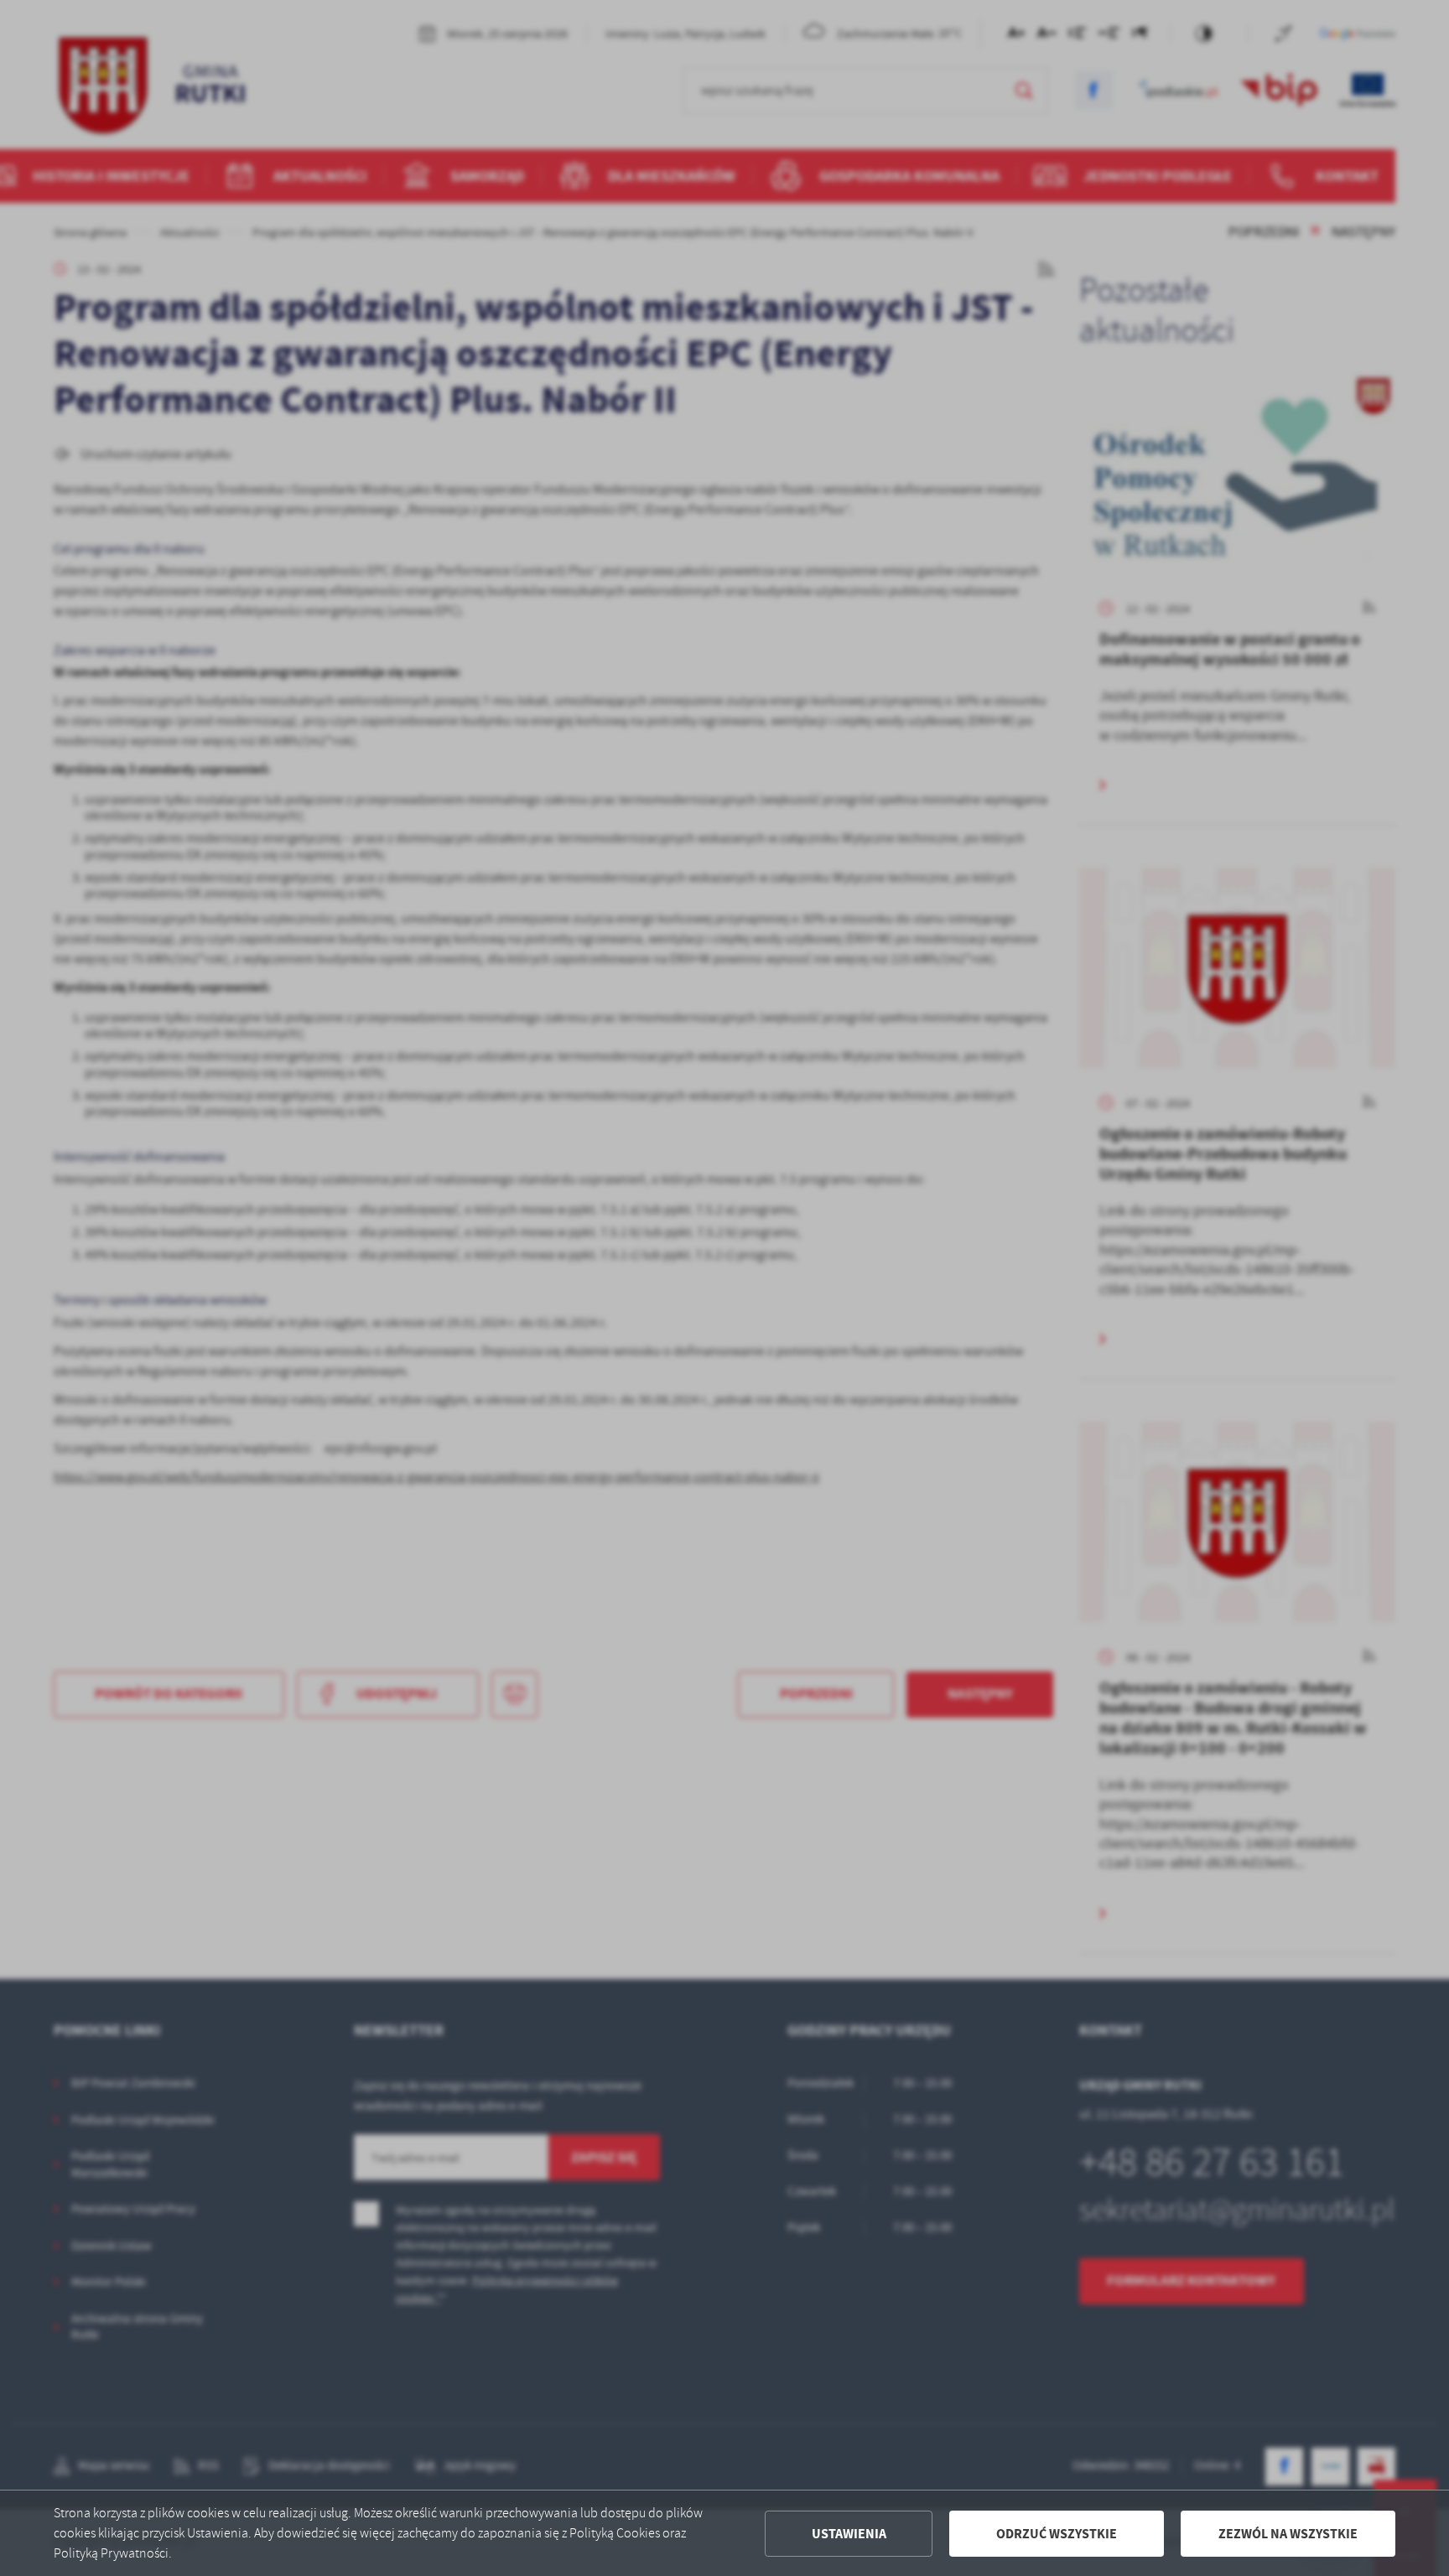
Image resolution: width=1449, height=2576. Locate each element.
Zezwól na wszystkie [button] (1288, 2534)
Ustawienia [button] (849, 2534)
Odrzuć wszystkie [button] (1057, 2534)
